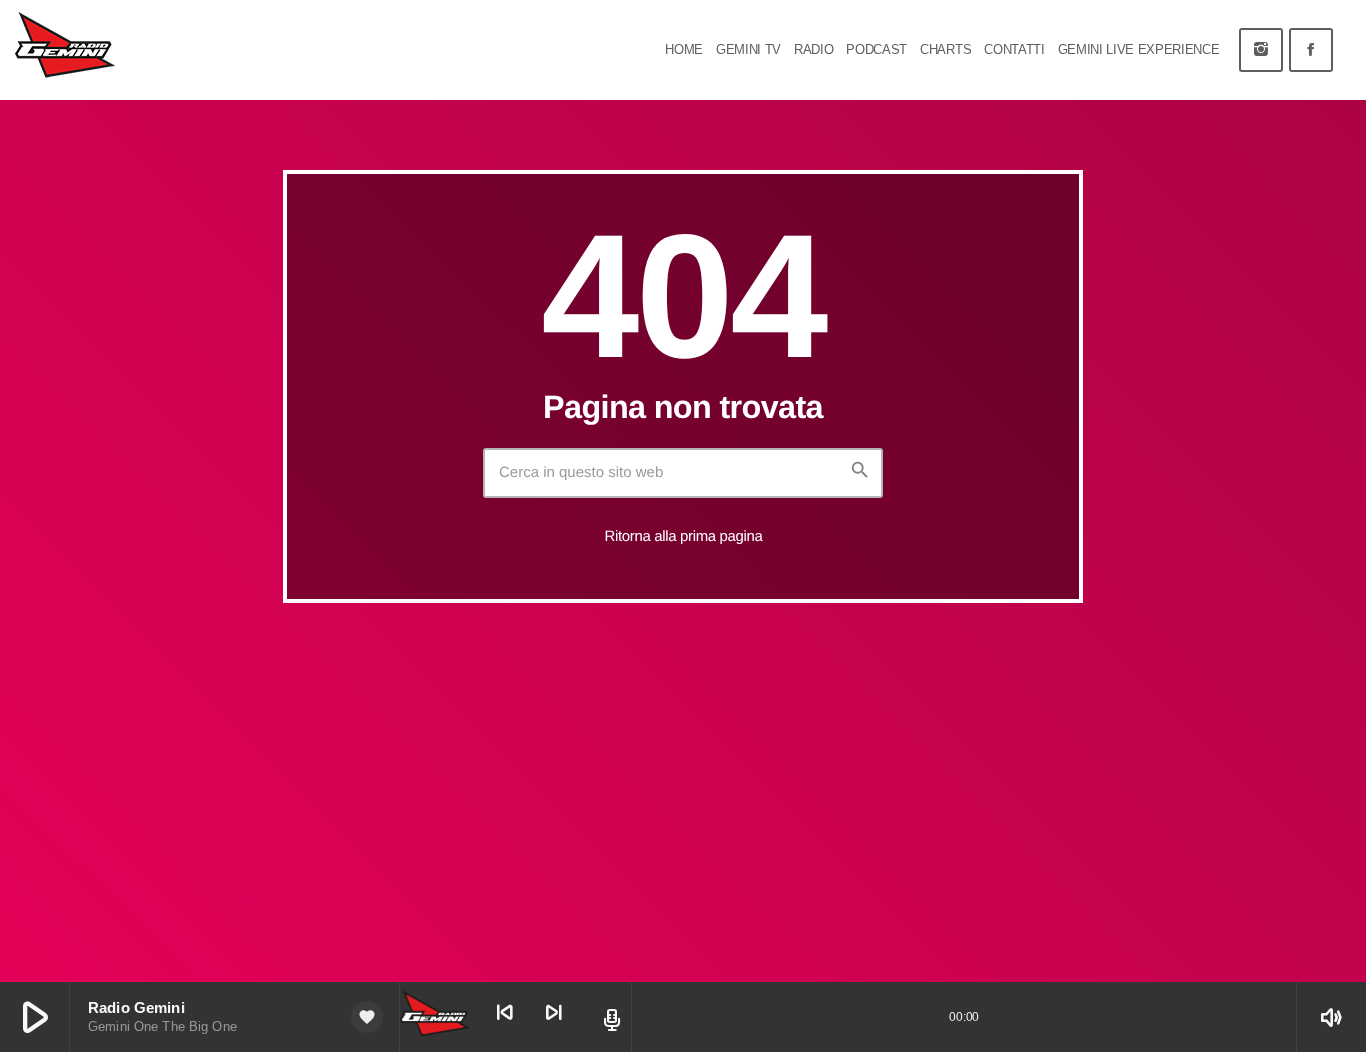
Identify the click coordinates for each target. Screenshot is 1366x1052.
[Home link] (65, 50)
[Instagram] (1261, 50)
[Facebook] (1311, 50)
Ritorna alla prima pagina (684, 536)
